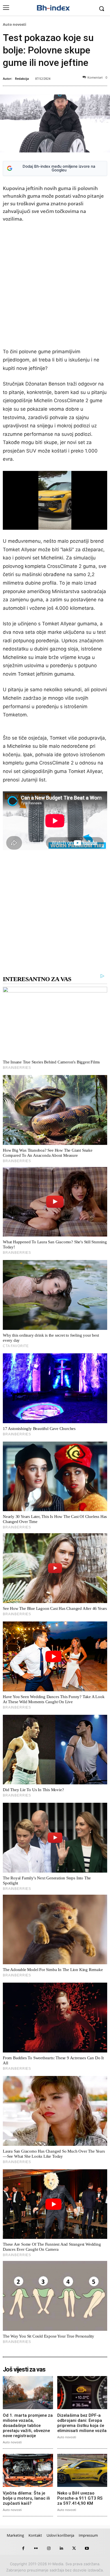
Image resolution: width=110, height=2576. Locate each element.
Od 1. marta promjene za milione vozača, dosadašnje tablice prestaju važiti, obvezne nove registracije (28, 2426)
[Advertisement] (55, 287)
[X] (74, 2548)
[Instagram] (49, 2548)
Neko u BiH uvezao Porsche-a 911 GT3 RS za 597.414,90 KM (80, 2498)
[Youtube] (87, 2548)
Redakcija (22, 78)
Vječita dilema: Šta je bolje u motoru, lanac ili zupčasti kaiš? (26, 2498)
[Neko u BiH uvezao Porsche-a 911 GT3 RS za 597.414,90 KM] (82, 2470)
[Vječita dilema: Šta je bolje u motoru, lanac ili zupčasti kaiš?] (28, 2470)
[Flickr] (36, 2548)
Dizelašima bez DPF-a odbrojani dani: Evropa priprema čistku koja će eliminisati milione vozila (82, 2423)
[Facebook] (23, 2548)
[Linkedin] (61, 2548)
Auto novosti (15, 24)
